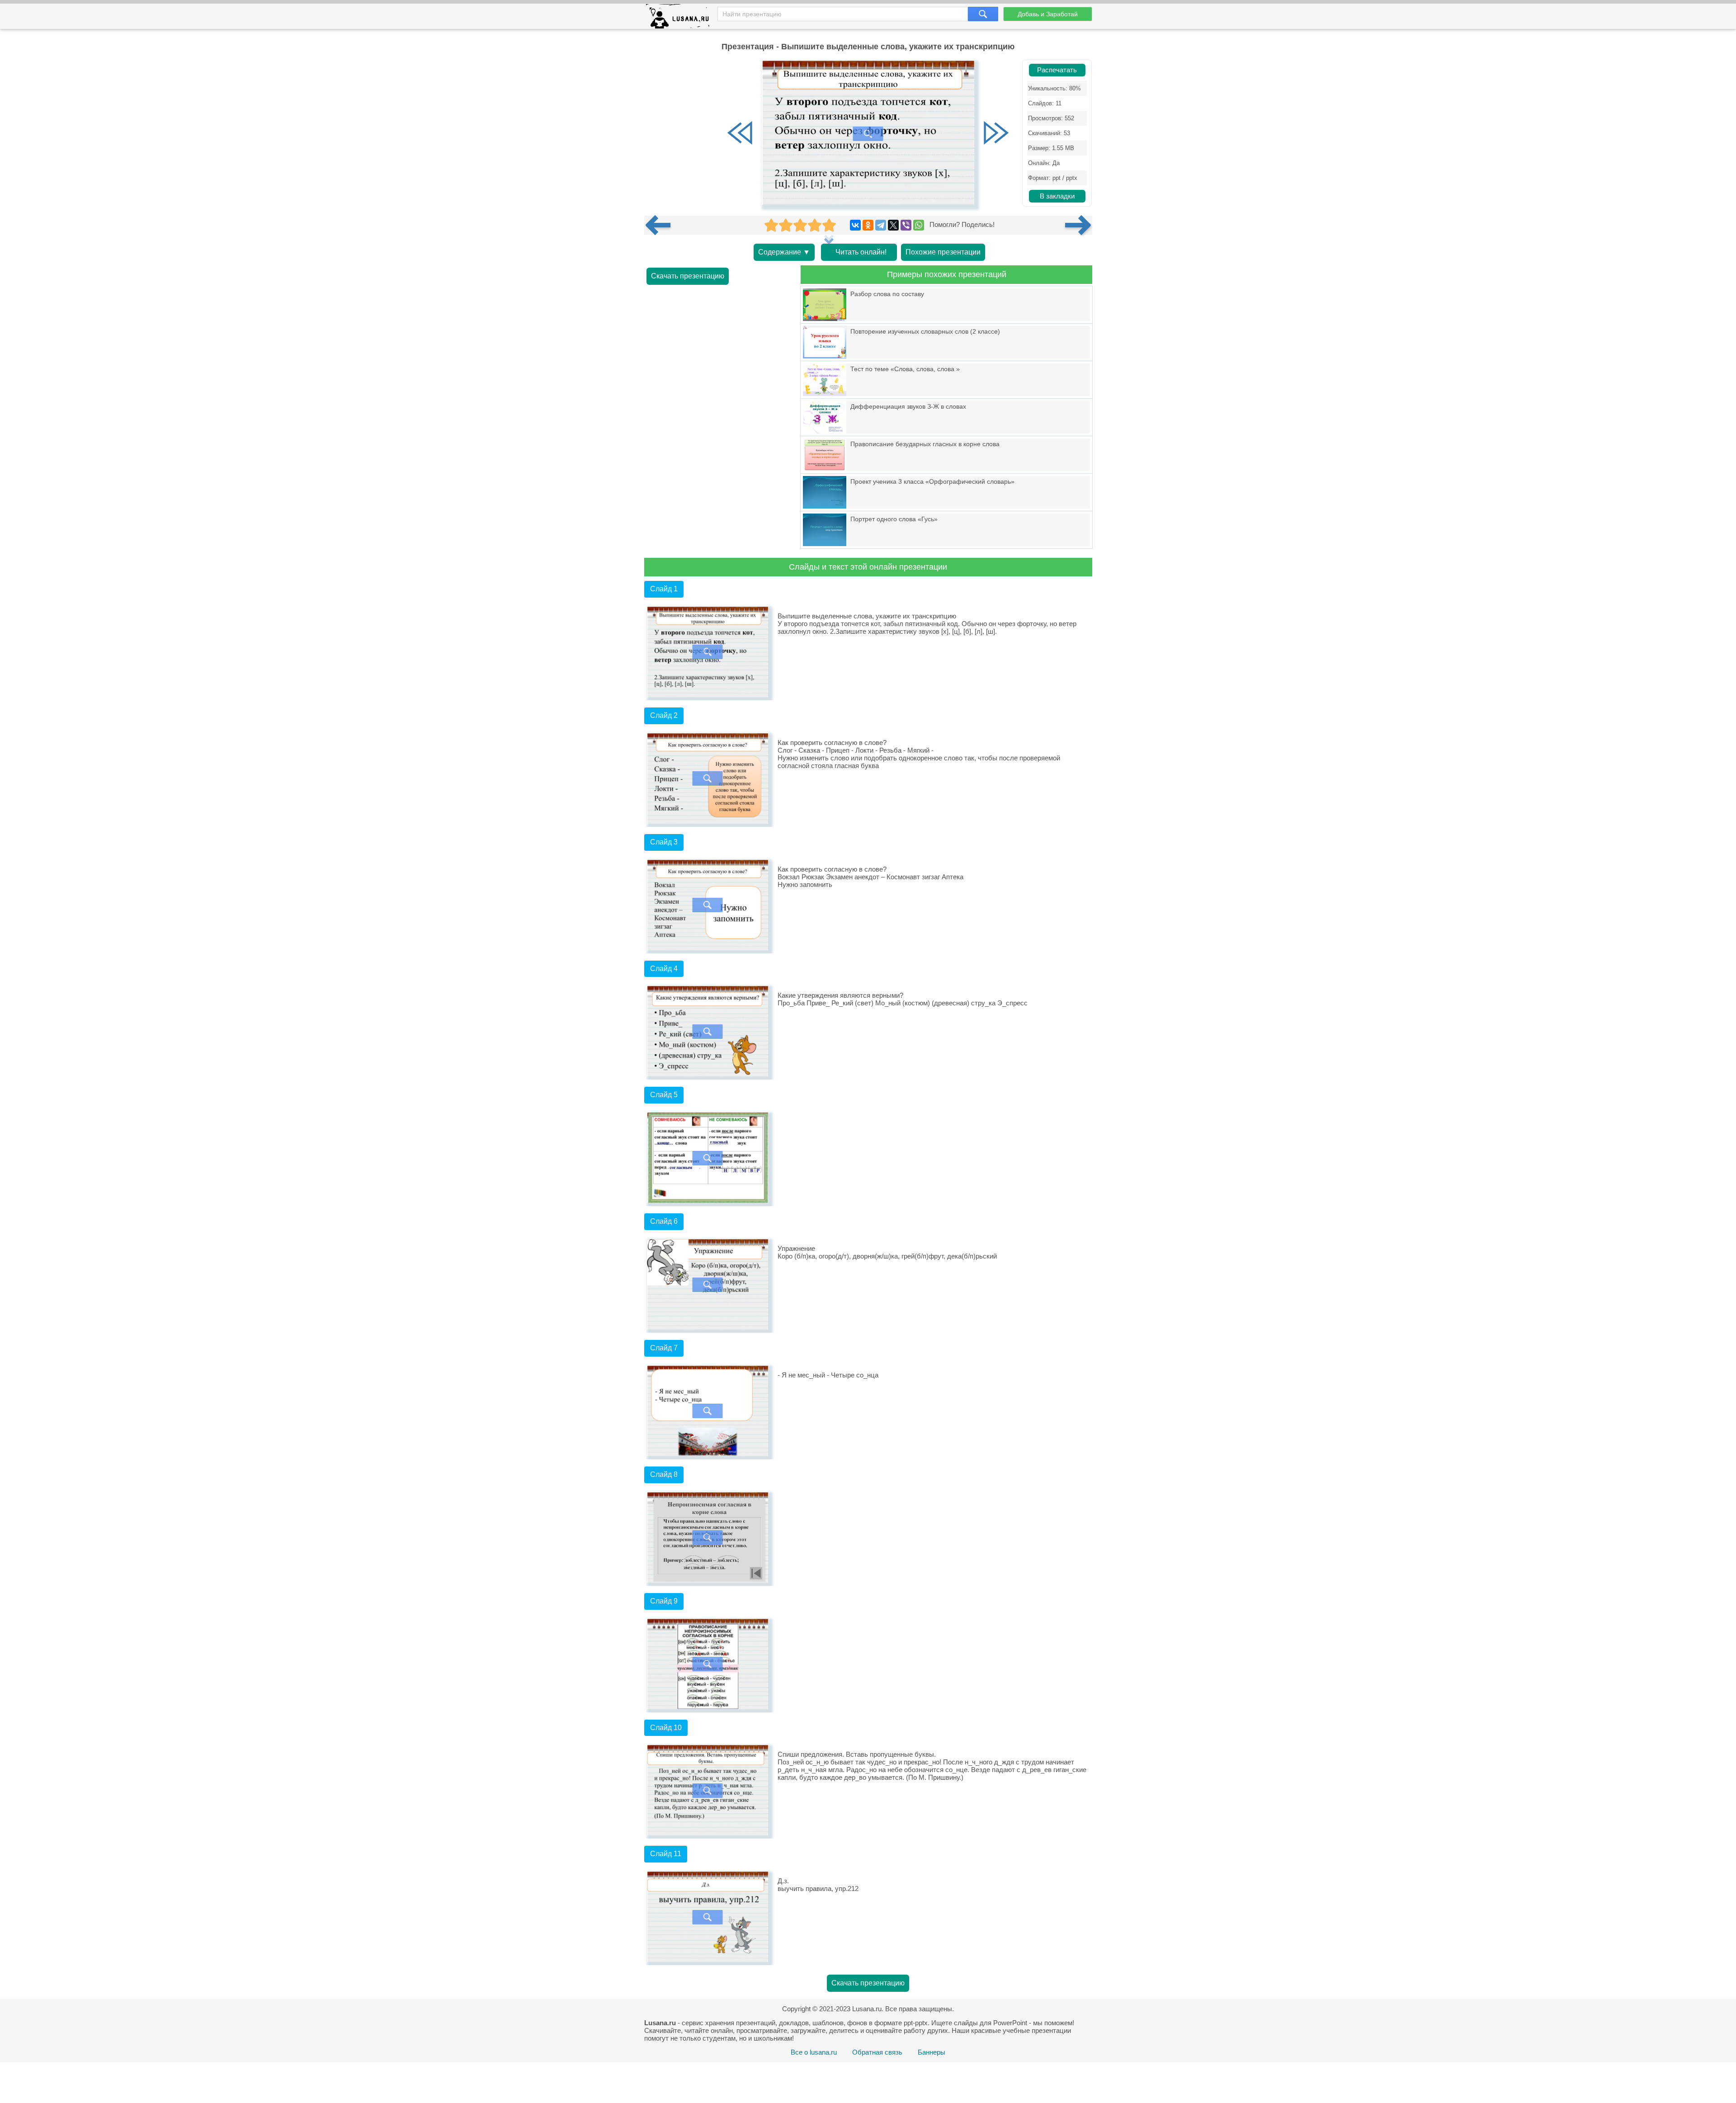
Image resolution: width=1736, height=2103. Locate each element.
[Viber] (906, 225)
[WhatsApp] (919, 225)
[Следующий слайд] (996, 134)
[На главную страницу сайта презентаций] (681, 18)
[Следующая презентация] (1079, 225)
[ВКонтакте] (855, 225)
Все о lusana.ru (814, 2052)
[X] (893, 225)
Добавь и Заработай (1048, 14)
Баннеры (932, 2052)
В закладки (1057, 196)
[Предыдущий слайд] (740, 134)
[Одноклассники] (868, 225)
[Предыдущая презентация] (661, 225)
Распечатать (1057, 70)
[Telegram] (881, 225)
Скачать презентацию (688, 276)
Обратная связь (877, 2052)
